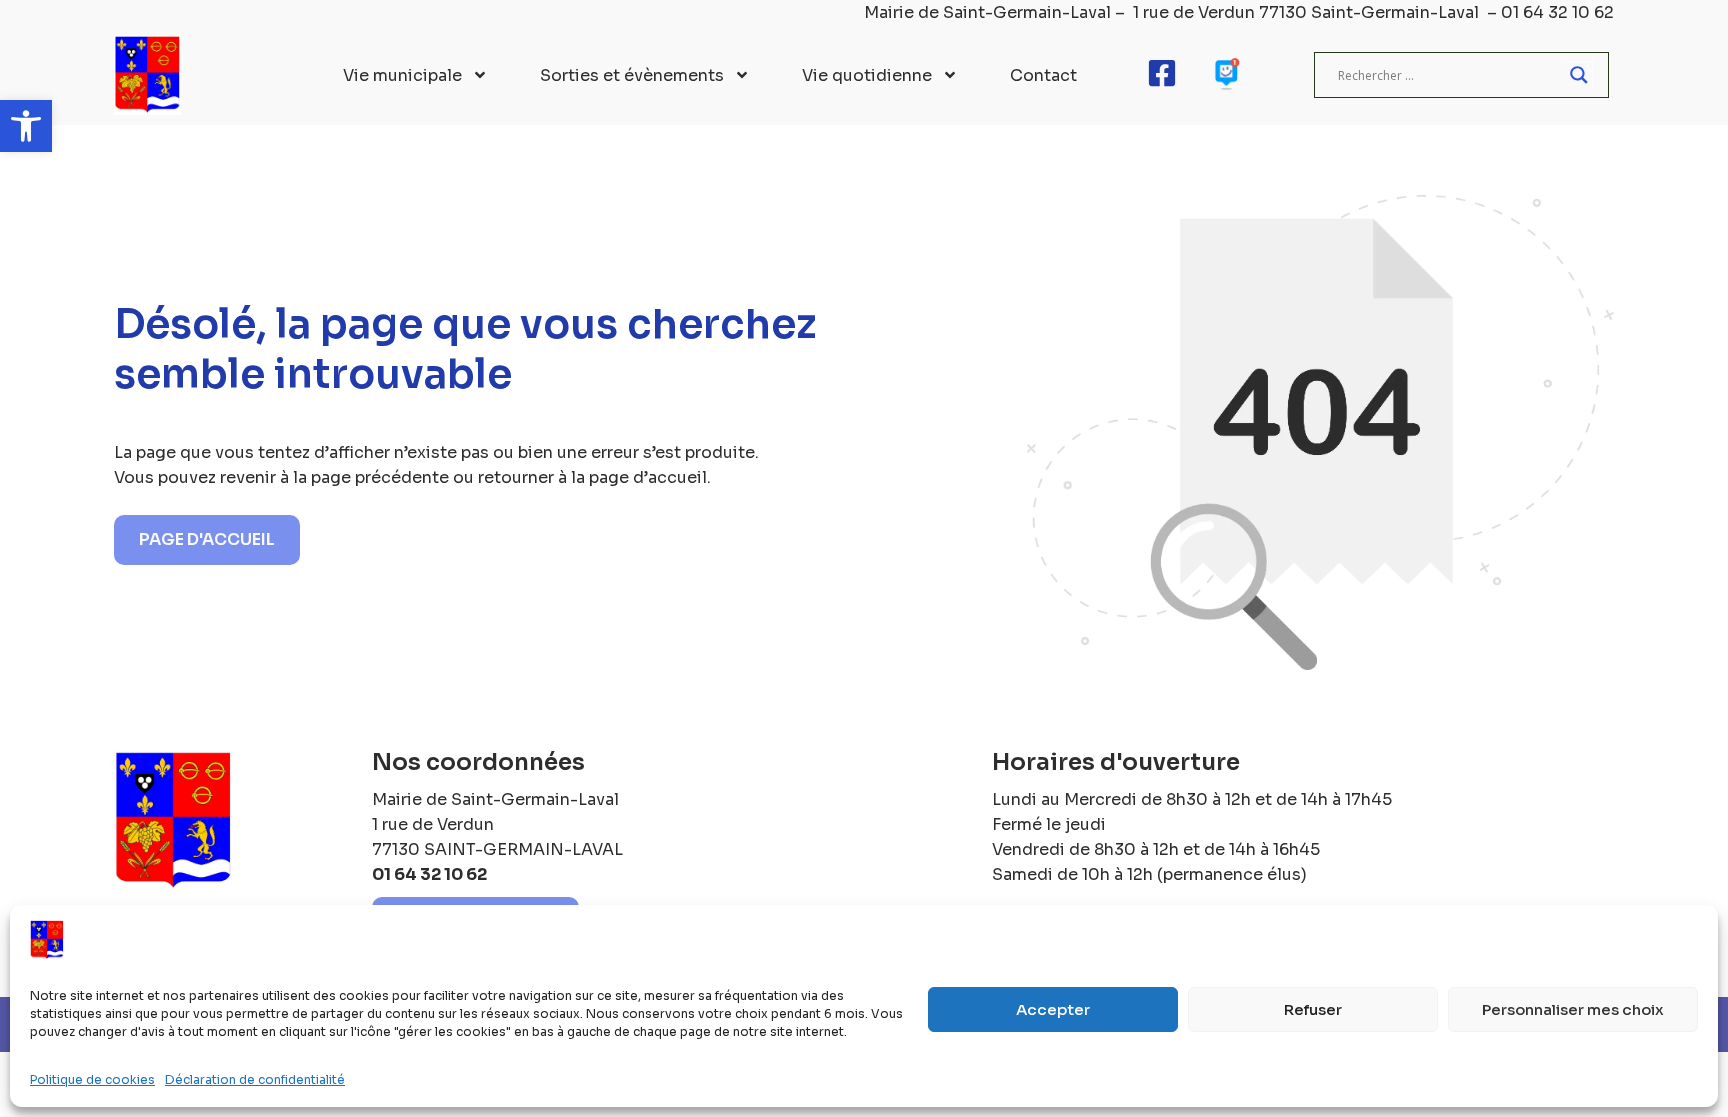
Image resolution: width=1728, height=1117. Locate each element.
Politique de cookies (92, 1079)
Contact (1043, 75)
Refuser (1313, 1009)
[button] (26, 126)
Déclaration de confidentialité (255, 1079)
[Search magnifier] (1579, 75)
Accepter (1053, 1009)
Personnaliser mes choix (1573, 1009)
